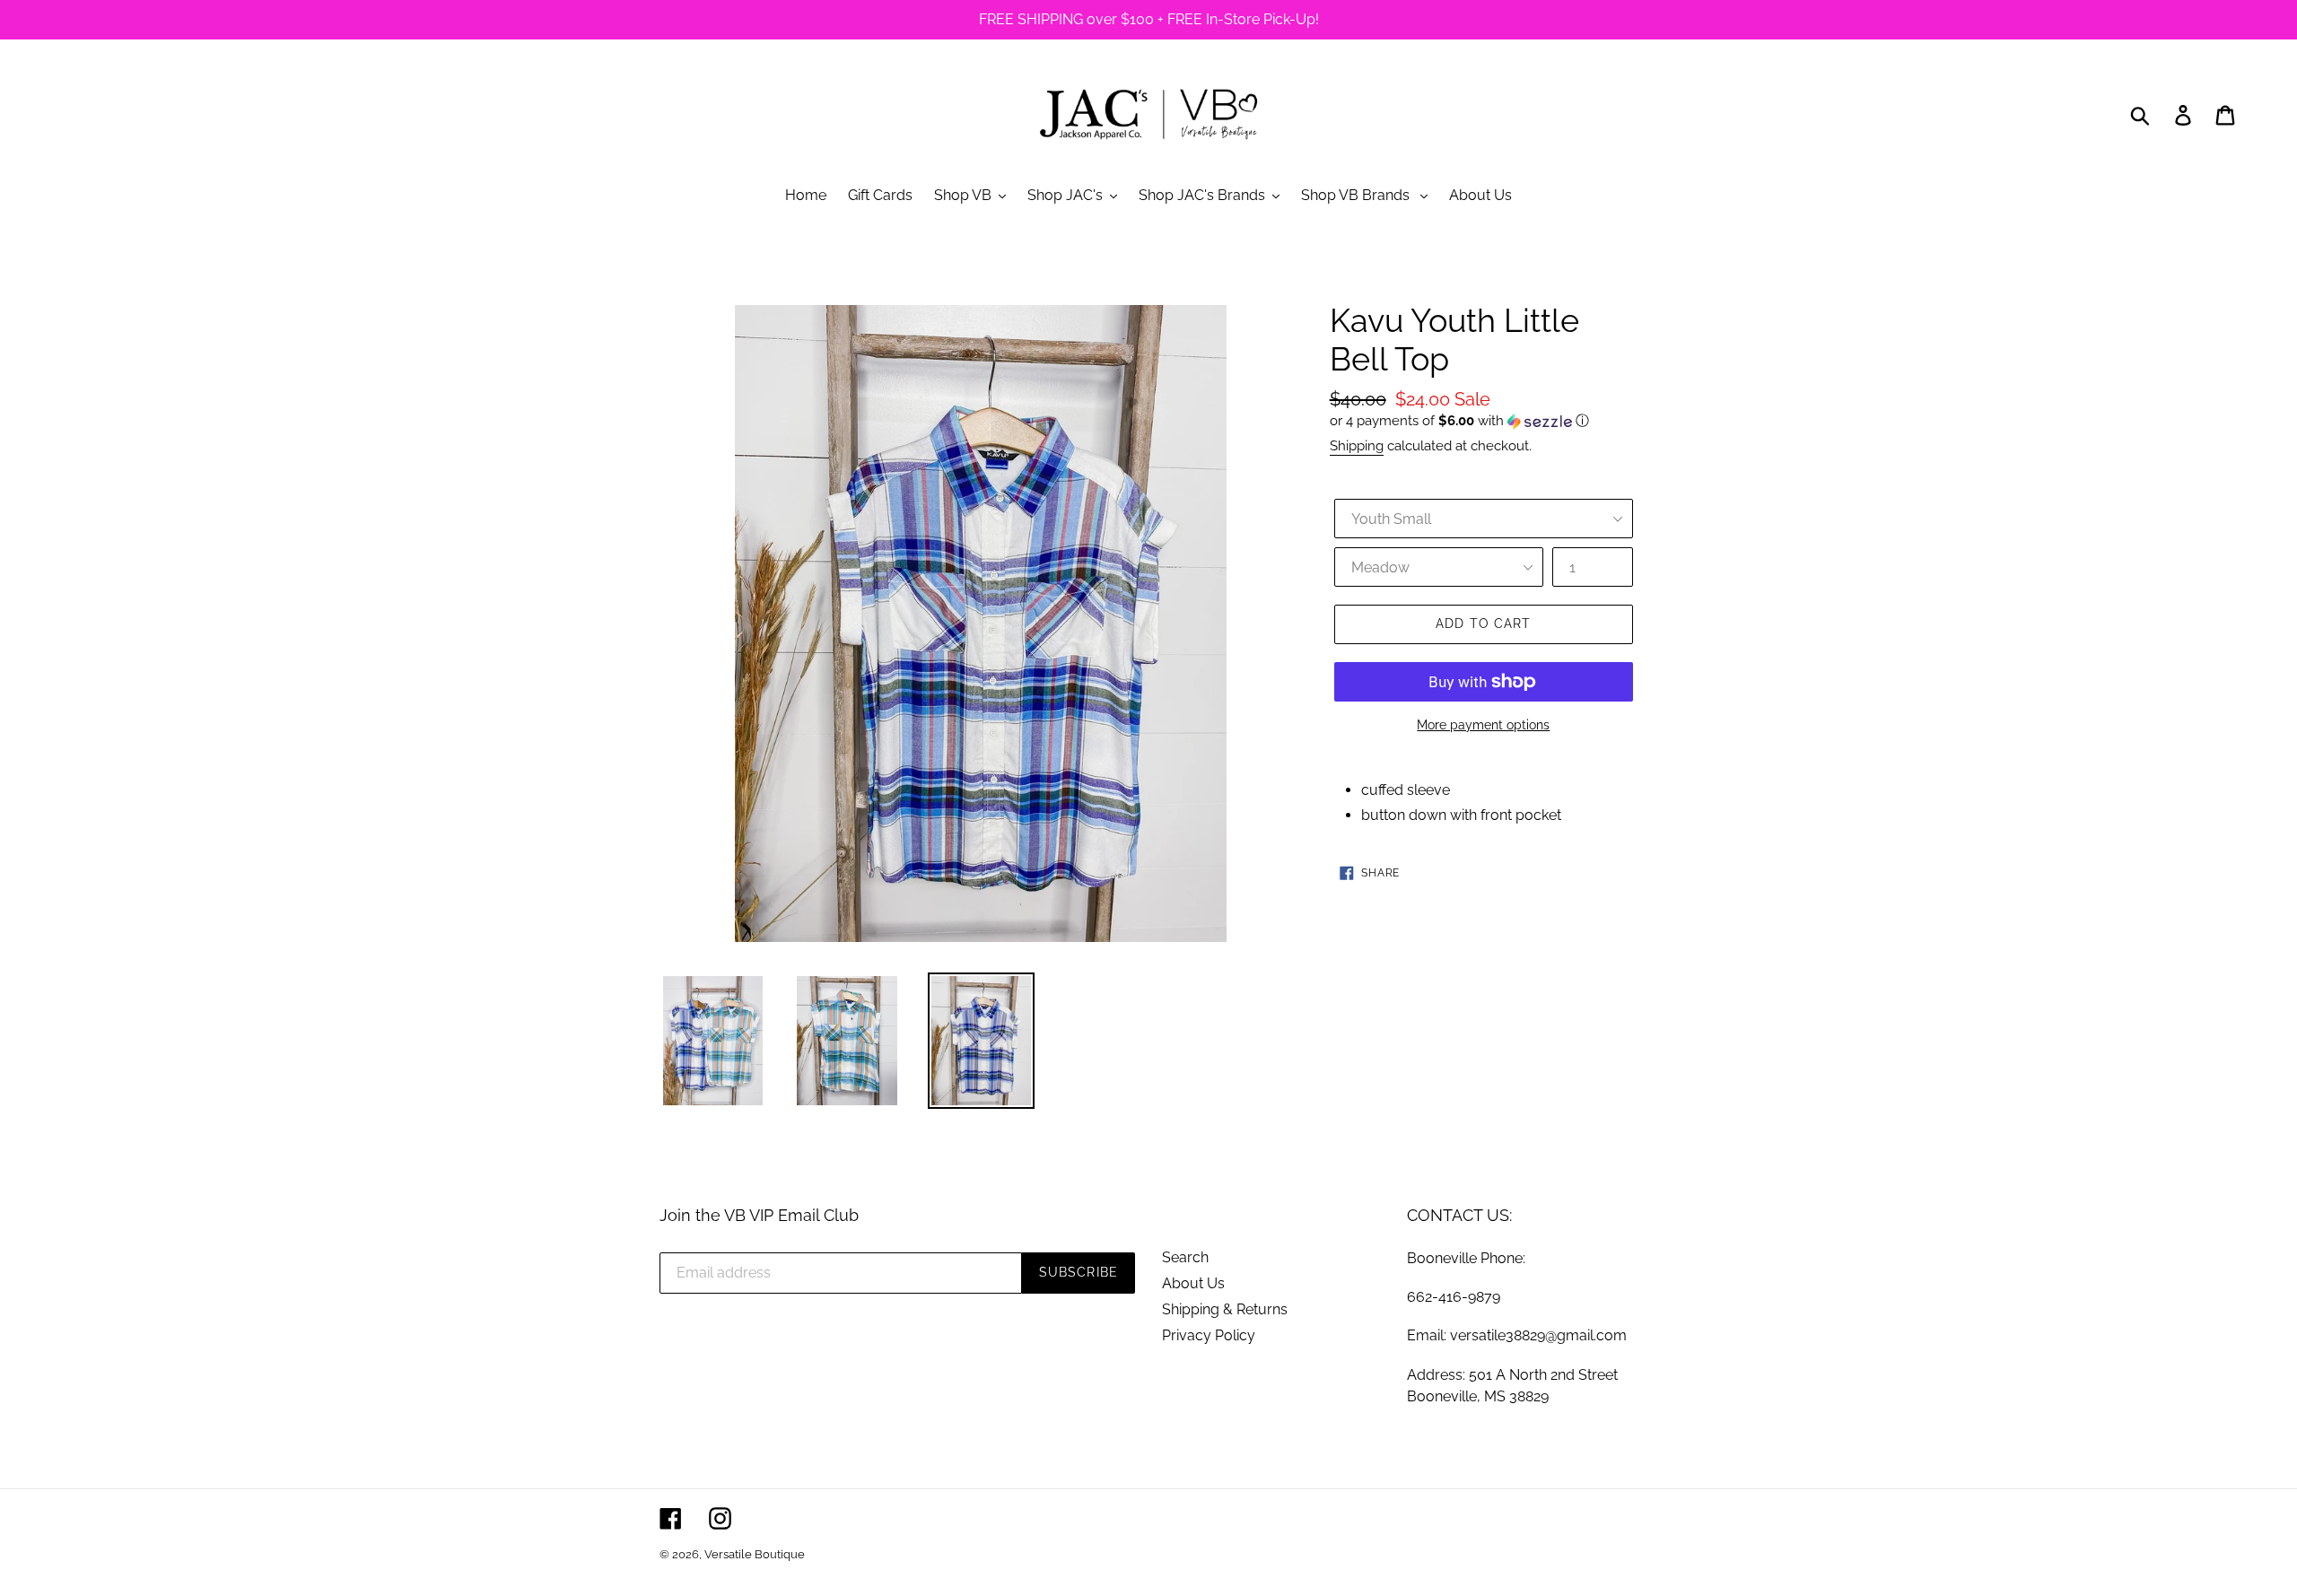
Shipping (1357, 446)
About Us (1193, 1283)
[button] (1484, 421)
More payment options (1483, 725)
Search (1185, 1257)
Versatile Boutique (755, 1554)
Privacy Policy (1209, 1335)
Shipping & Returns (1225, 1309)
